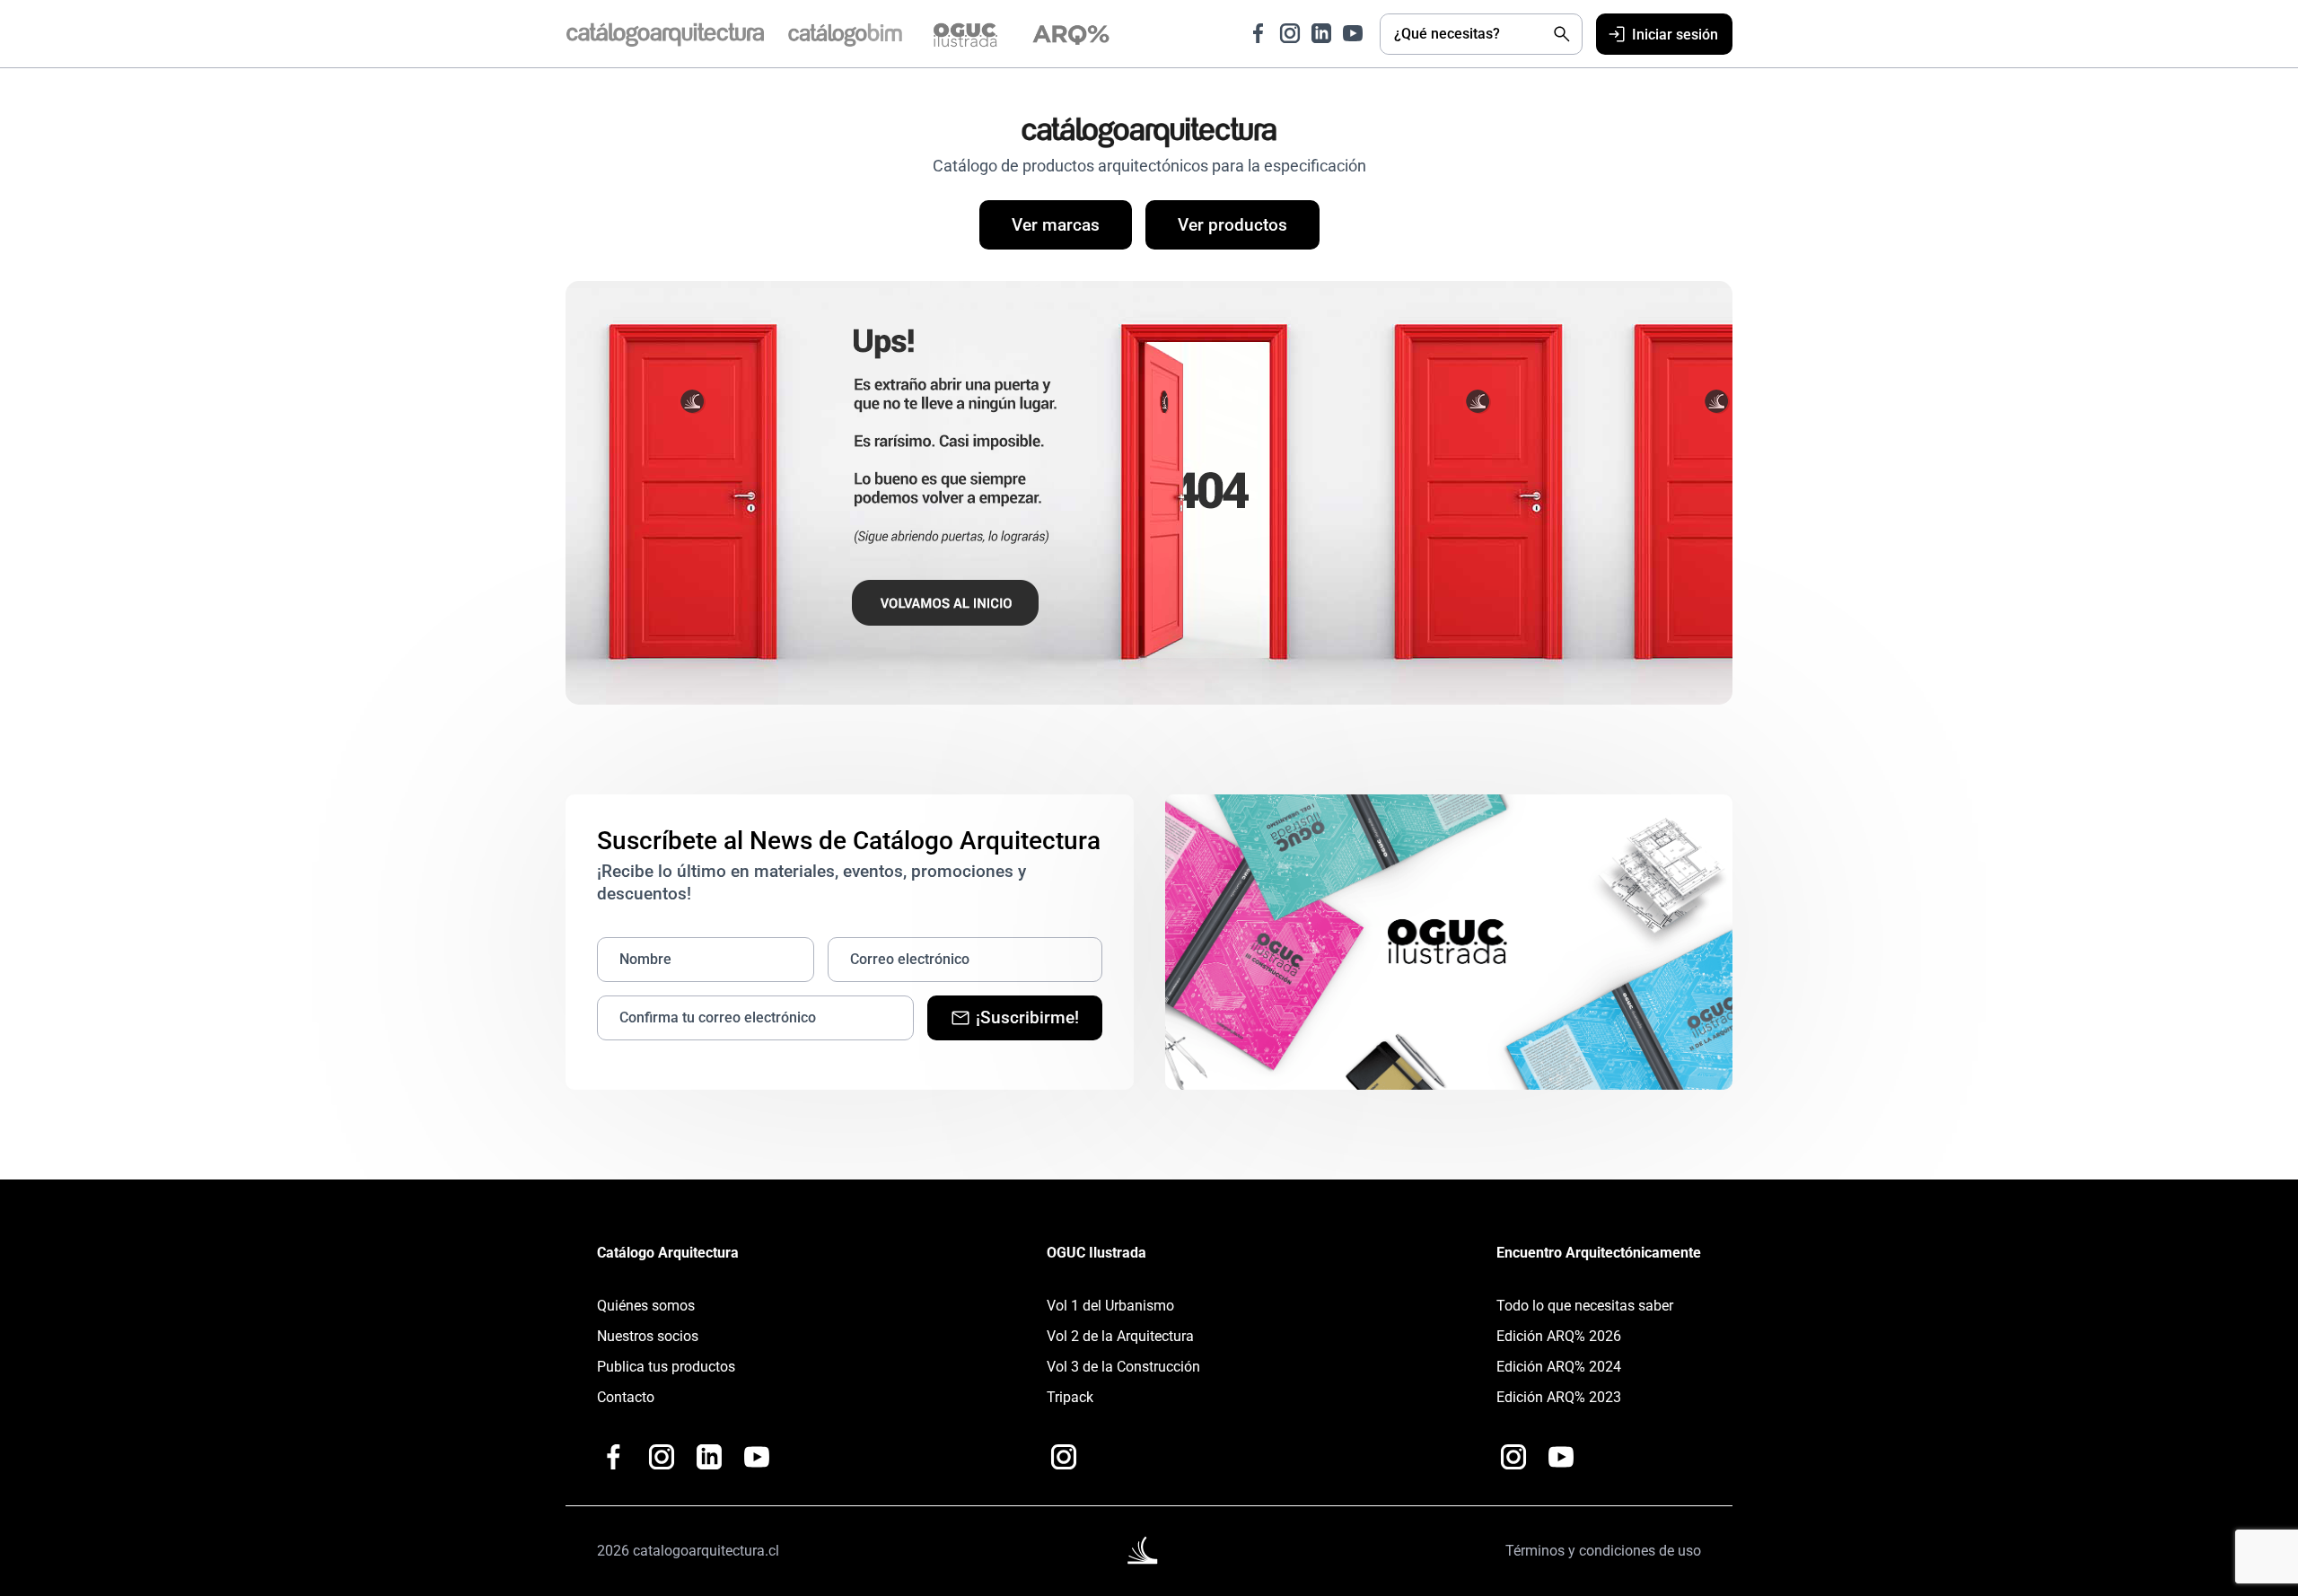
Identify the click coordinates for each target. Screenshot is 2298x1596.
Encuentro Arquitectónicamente (1599, 1253)
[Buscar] (1562, 34)
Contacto (626, 1397)
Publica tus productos (666, 1367)
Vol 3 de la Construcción (1123, 1367)
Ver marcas (1056, 225)
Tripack (1070, 1397)
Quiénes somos (646, 1306)
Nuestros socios (648, 1336)
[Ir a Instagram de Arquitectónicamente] (1513, 1457)
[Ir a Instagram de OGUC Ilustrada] (1064, 1457)
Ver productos (1232, 225)
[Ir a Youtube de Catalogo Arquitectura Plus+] (757, 1457)
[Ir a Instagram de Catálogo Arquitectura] (1290, 33)
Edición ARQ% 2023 (1559, 1397)
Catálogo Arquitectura (668, 1253)
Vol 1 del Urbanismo (1110, 1306)
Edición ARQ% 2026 (1559, 1336)
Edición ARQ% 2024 (1559, 1367)
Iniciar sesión (1675, 35)
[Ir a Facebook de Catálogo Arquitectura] (1259, 33)
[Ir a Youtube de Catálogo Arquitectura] (1353, 33)
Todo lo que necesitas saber (1585, 1306)
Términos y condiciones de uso (1603, 1551)
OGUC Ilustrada (1096, 1253)
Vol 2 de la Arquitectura (1120, 1336)
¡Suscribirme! (1027, 1017)
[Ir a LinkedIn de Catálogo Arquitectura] (1321, 33)
